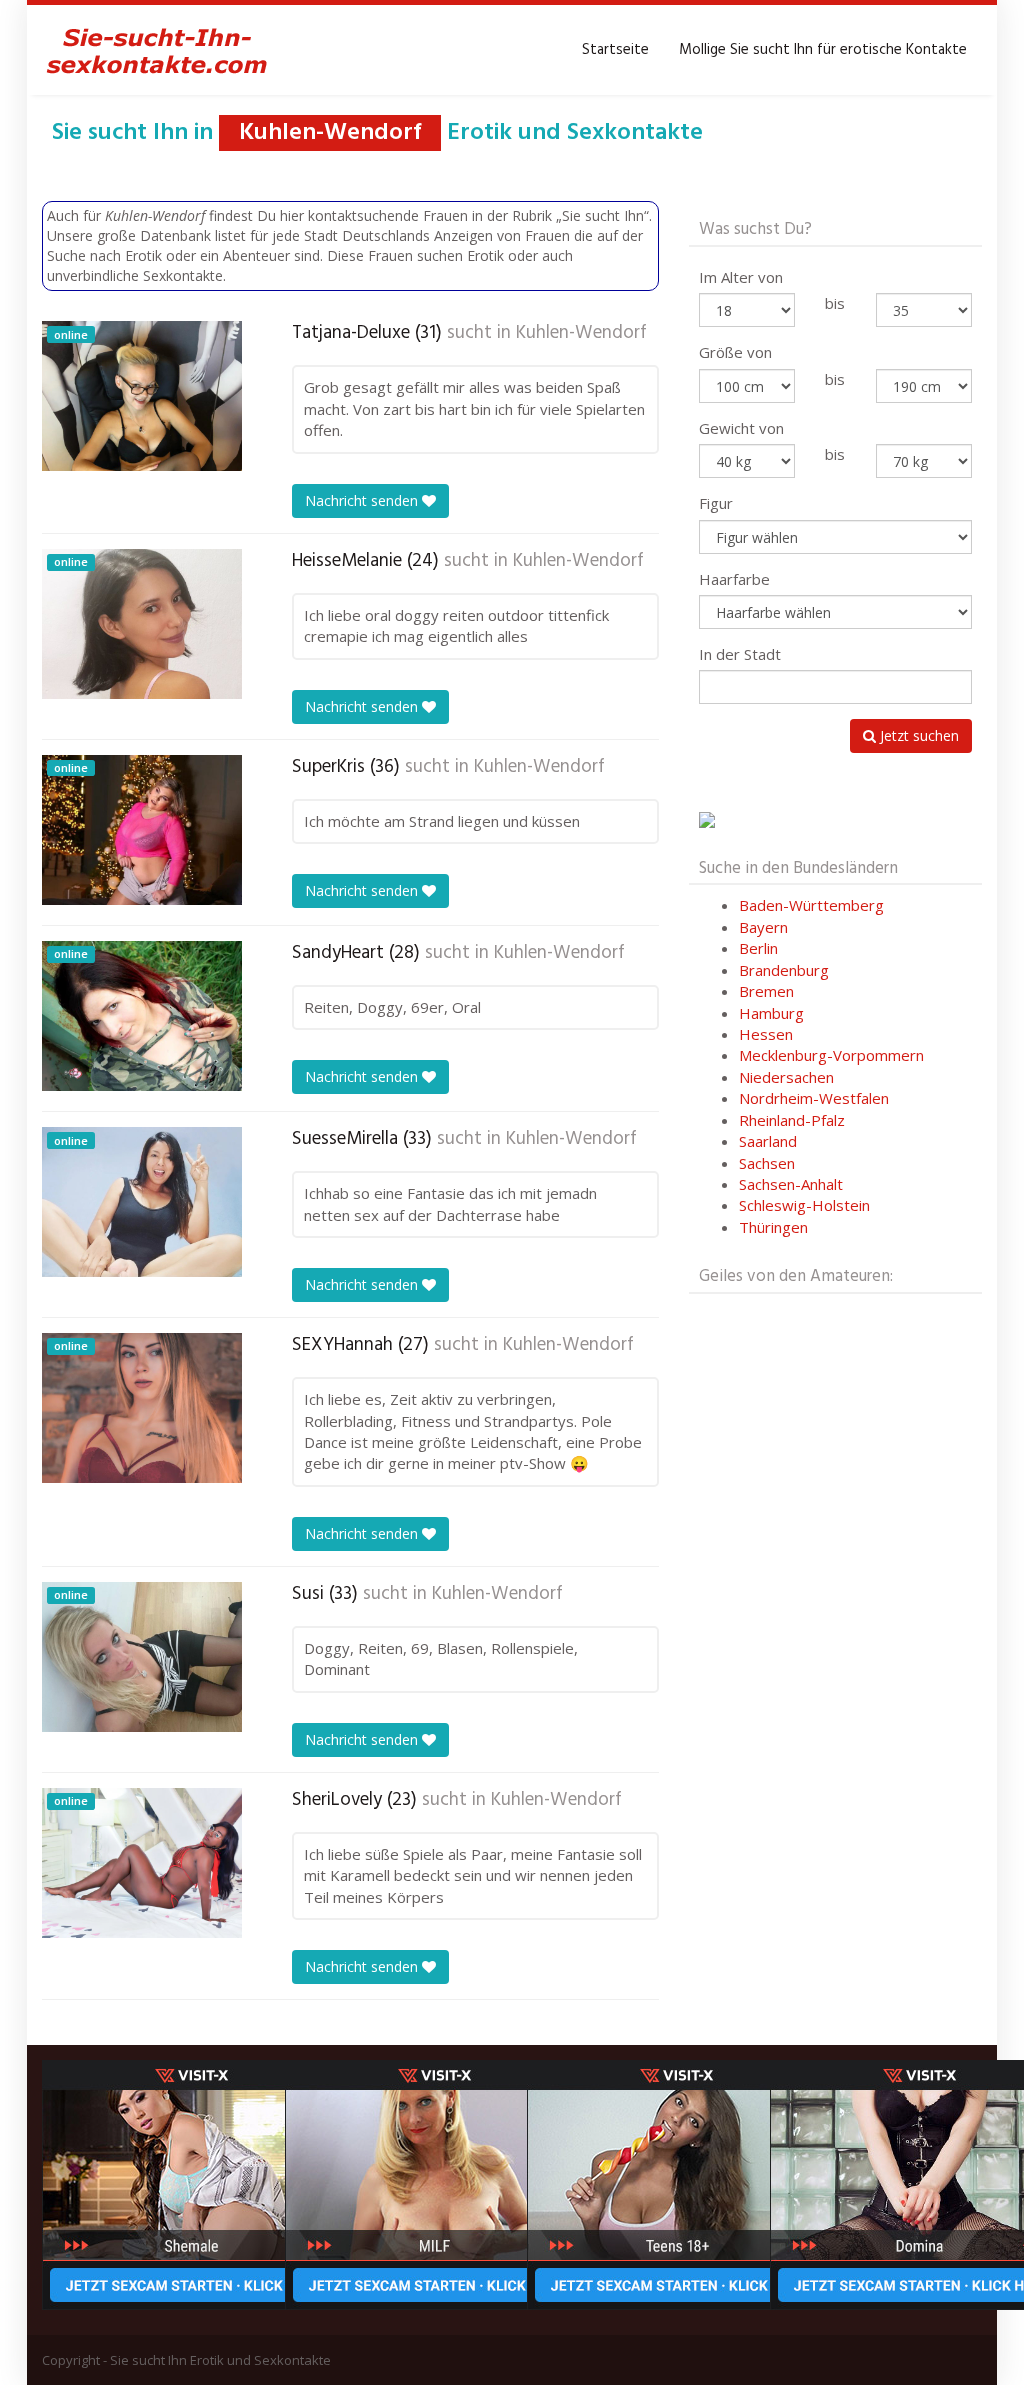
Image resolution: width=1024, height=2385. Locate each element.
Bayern (763, 927)
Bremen (766, 991)
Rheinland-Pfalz (792, 1120)
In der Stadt (740, 654)
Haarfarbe (734, 579)
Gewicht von (741, 428)
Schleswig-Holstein (804, 1205)
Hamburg (771, 1013)
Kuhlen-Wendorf (581, 333)
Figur (716, 503)
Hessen (766, 1034)
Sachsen (767, 1163)
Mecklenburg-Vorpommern (831, 1055)
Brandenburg (784, 970)
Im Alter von (741, 277)
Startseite (615, 50)
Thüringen (773, 1227)
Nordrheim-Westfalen (814, 1098)
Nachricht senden (363, 500)
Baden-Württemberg (811, 905)
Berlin (758, 948)
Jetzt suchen (917, 735)
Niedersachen (786, 1077)
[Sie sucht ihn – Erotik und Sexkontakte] (157, 50)
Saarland (768, 1141)
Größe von (735, 352)
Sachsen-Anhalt (791, 1184)
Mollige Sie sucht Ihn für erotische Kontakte (823, 50)
